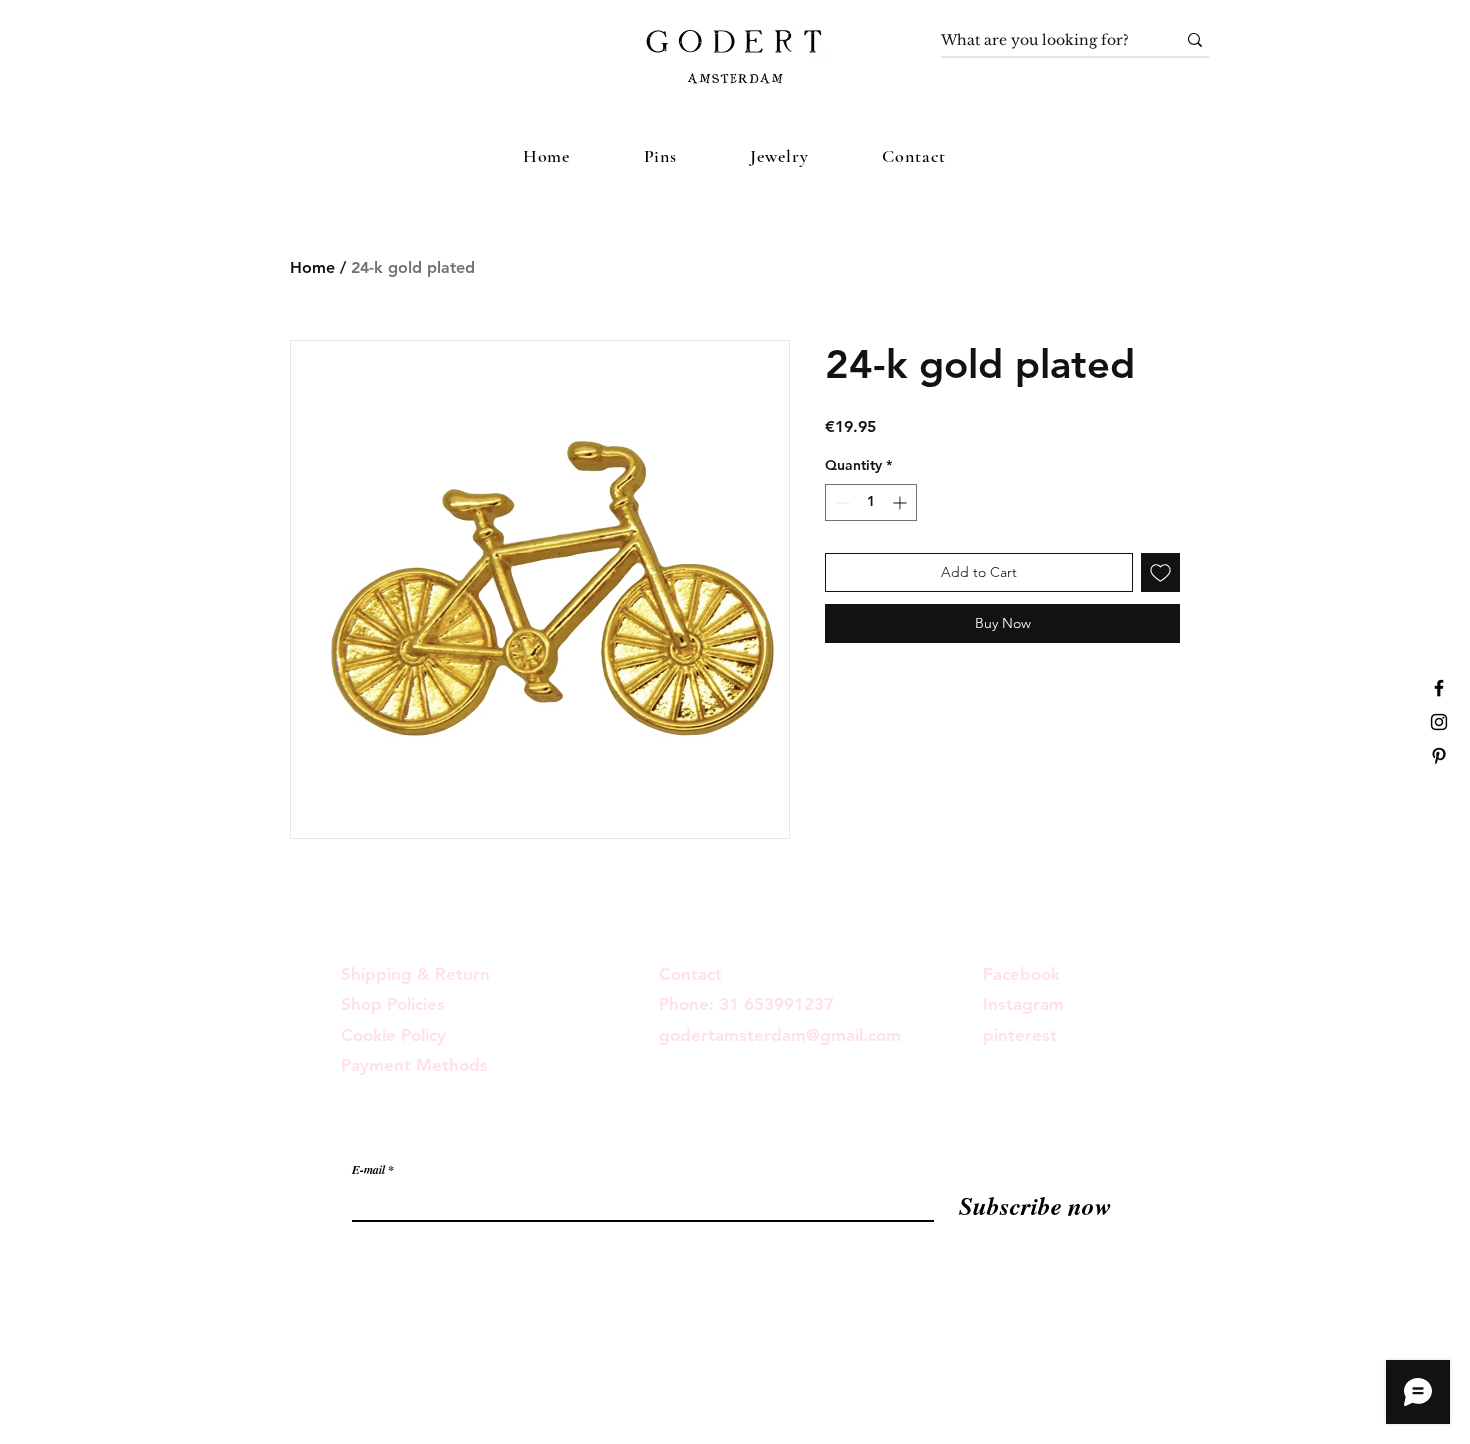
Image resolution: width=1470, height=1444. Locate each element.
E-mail (368, 1170)
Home (312, 267)
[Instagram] (1439, 722)
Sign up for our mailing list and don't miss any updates (550, 1129)
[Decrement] (840, 502)
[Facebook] (1439, 688)
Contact (690, 974)
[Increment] (901, 502)
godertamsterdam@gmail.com (780, 1035)
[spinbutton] (871, 502)
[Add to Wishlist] (1160, 572)
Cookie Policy (393, 1035)
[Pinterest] (1439, 756)
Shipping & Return (415, 974)
